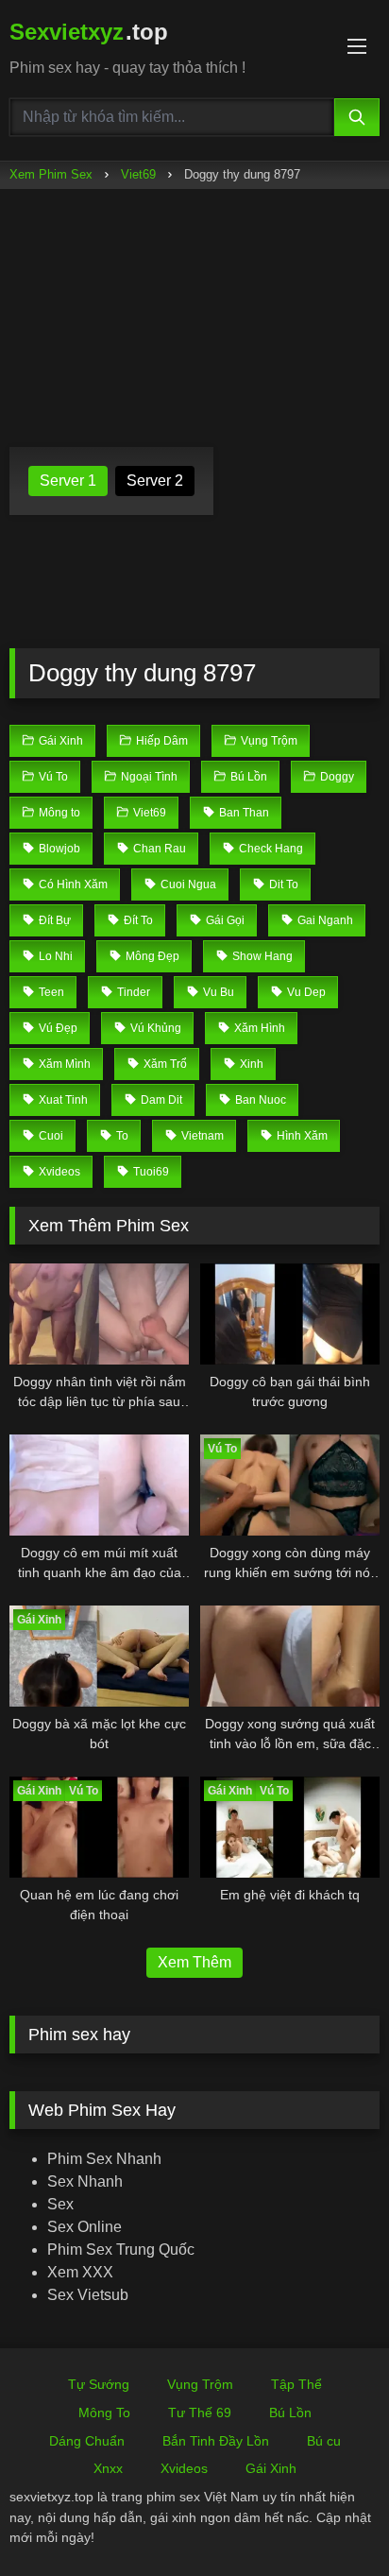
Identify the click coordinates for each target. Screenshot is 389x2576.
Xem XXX (80, 2272)
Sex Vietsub (88, 2295)
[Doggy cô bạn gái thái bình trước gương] (290, 1314)
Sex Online (85, 2227)
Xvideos (184, 2468)
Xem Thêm (194, 1962)
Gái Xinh (271, 2468)
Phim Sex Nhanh (104, 2159)
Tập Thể (296, 2384)
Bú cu (324, 2441)
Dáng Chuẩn (87, 2441)
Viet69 (138, 174)
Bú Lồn (290, 2413)
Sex (60, 2204)
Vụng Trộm (200, 2384)
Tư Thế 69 (200, 2413)
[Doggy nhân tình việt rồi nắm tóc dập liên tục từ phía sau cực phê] (99, 1314)
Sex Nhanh (85, 2181)
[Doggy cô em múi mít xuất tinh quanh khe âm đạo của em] (99, 1485)
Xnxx (108, 2468)
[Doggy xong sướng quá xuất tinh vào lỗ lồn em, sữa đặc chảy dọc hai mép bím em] (290, 1656)
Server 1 (68, 481)
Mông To (104, 2413)
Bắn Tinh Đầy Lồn (216, 2441)
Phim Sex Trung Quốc (121, 2250)
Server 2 (155, 481)
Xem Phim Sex (51, 174)
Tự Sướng (99, 2384)
